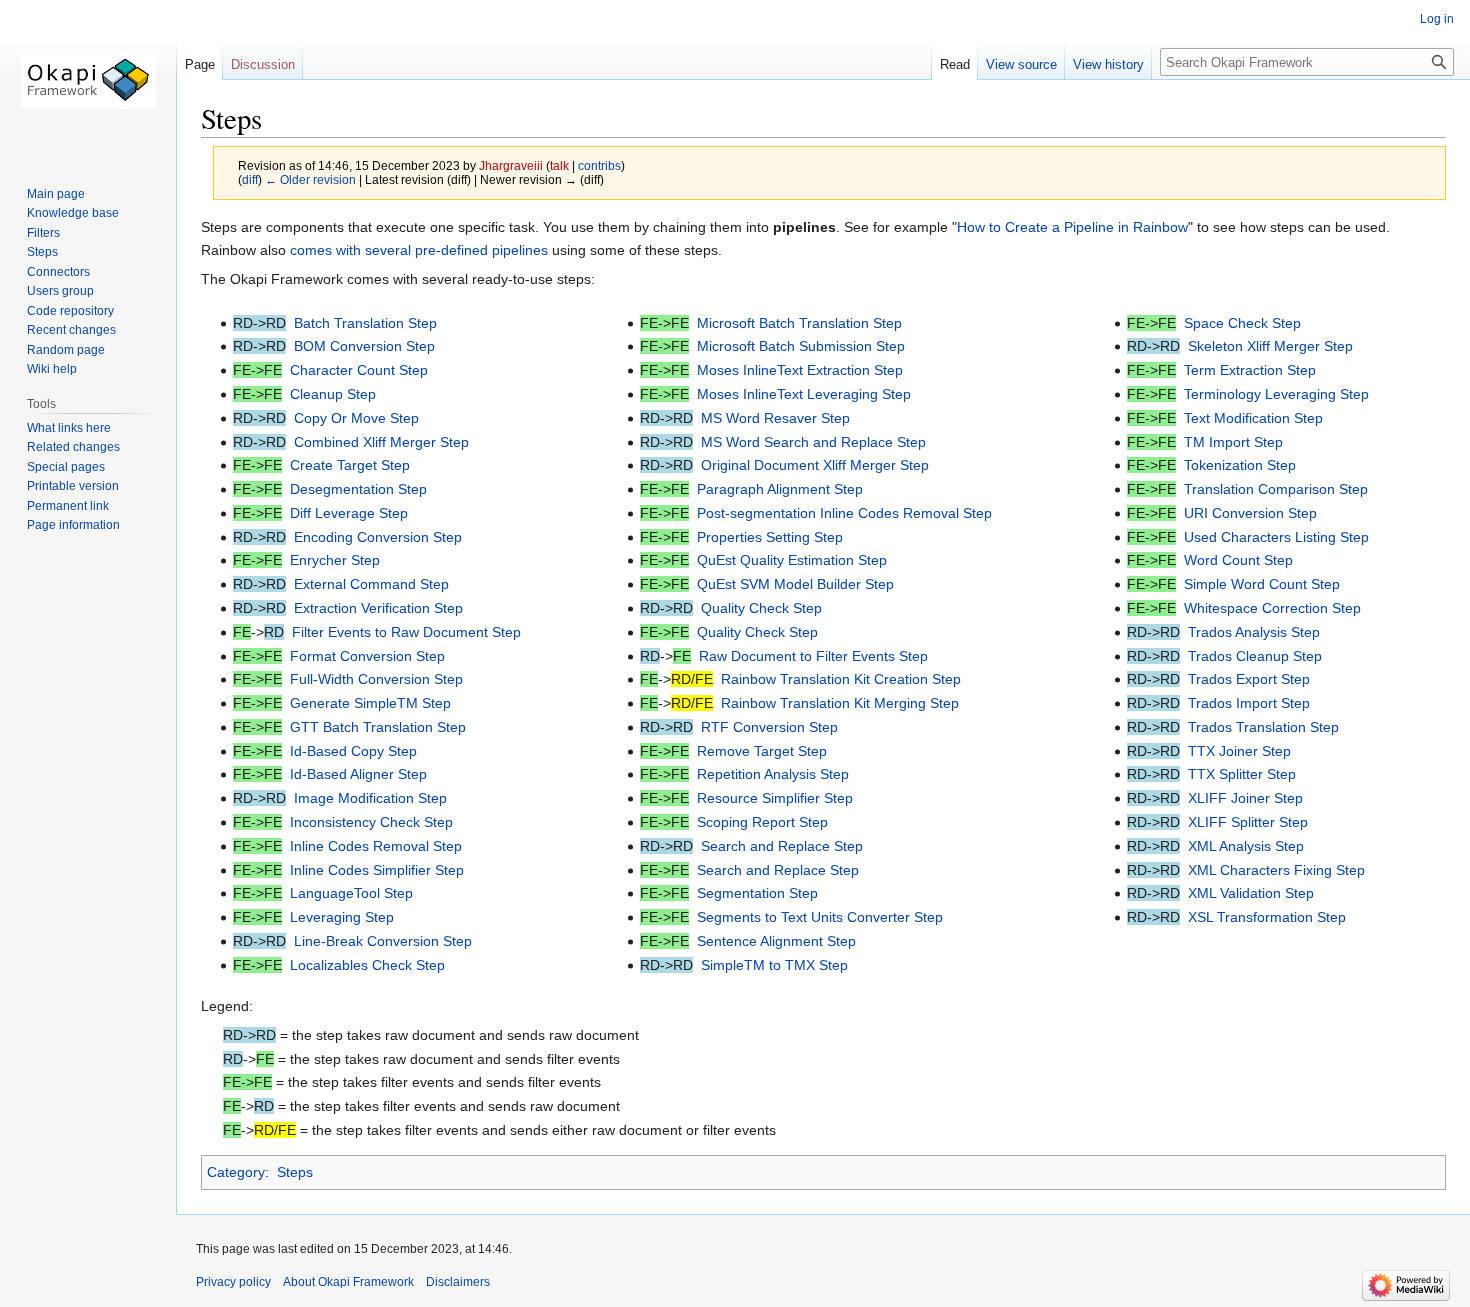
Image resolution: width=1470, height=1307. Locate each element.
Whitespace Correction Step (1272, 608)
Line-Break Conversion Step (383, 941)
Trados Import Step (1249, 703)
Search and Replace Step (782, 846)
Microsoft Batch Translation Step (799, 323)
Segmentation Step (757, 893)
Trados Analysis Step (1254, 632)
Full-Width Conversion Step (376, 679)
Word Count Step (1238, 560)
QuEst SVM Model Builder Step (795, 584)
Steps (295, 1172)
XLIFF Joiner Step (1245, 798)
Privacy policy (233, 1282)
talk (559, 165)
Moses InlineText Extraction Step (800, 370)
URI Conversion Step (1250, 513)
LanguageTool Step (351, 893)
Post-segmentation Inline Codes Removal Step (844, 513)
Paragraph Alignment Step (780, 489)
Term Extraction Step (1250, 370)
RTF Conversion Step (769, 727)
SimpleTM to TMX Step (774, 965)
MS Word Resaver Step (775, 418)
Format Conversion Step (367, 656)
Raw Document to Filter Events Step (813, 656)
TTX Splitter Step (1242, 774)
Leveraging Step (342, 917)
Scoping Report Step (762, 822)
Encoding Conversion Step (378, 537)
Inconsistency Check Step (371, 822)
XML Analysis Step (1246, 846)
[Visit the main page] (88, 80)
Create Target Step (350, 465)
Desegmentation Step (358, 489)
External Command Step (371, 584)
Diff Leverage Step (349, 513)
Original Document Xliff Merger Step (815, 465)
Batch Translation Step (365, 323)
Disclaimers (458, 1282)
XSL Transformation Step (1267, 917)
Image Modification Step (370, 798)
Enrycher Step (335, 560)
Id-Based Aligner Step (358, 774)
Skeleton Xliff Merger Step (1270, 346)
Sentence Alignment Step (776, 941)
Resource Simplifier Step (775, 798)
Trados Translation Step (1263, 727)
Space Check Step (1242, 323)
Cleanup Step (333, 394)
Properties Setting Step (770, 537)
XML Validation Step (1251, 893)
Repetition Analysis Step (773, 774)
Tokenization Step (1240, 465)
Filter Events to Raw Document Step (406, 632)
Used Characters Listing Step (1276, 537)
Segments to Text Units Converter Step (820, 917)
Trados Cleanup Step (1255, 656)
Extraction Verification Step (378, 608)
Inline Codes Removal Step (376, 846)
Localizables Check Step (367, 965)
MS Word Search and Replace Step (813, 442)
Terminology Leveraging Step (1276, 394)
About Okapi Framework (348, 1282)
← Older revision (310, 179)
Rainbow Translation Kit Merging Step (840, 703)
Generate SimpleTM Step (370, 703)
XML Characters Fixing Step (1276, 870)
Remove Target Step (762, 751)
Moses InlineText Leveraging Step (804, 394)
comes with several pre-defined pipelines (419, 250)
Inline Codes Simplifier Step (377, 870)
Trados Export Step (1249, 679)
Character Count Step (359, 370)
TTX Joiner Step (1239, 751)
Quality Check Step (761, 608)
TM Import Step (1233, 442)
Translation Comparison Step (1276, 489)
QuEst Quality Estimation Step (792, 560)
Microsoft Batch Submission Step (801, 346)
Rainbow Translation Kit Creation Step (841, 679)
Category (236, 1172)
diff (250, 179)
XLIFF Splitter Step (1248, 822)
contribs (599, 165)
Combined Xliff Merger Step (381, 442)
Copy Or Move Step (356, 418)
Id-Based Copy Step (353, 751)
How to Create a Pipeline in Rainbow (1072, 227)
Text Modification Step (1253, 418)
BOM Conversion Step (364, 346)
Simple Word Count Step (1262, 584)
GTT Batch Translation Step (378, 727)
